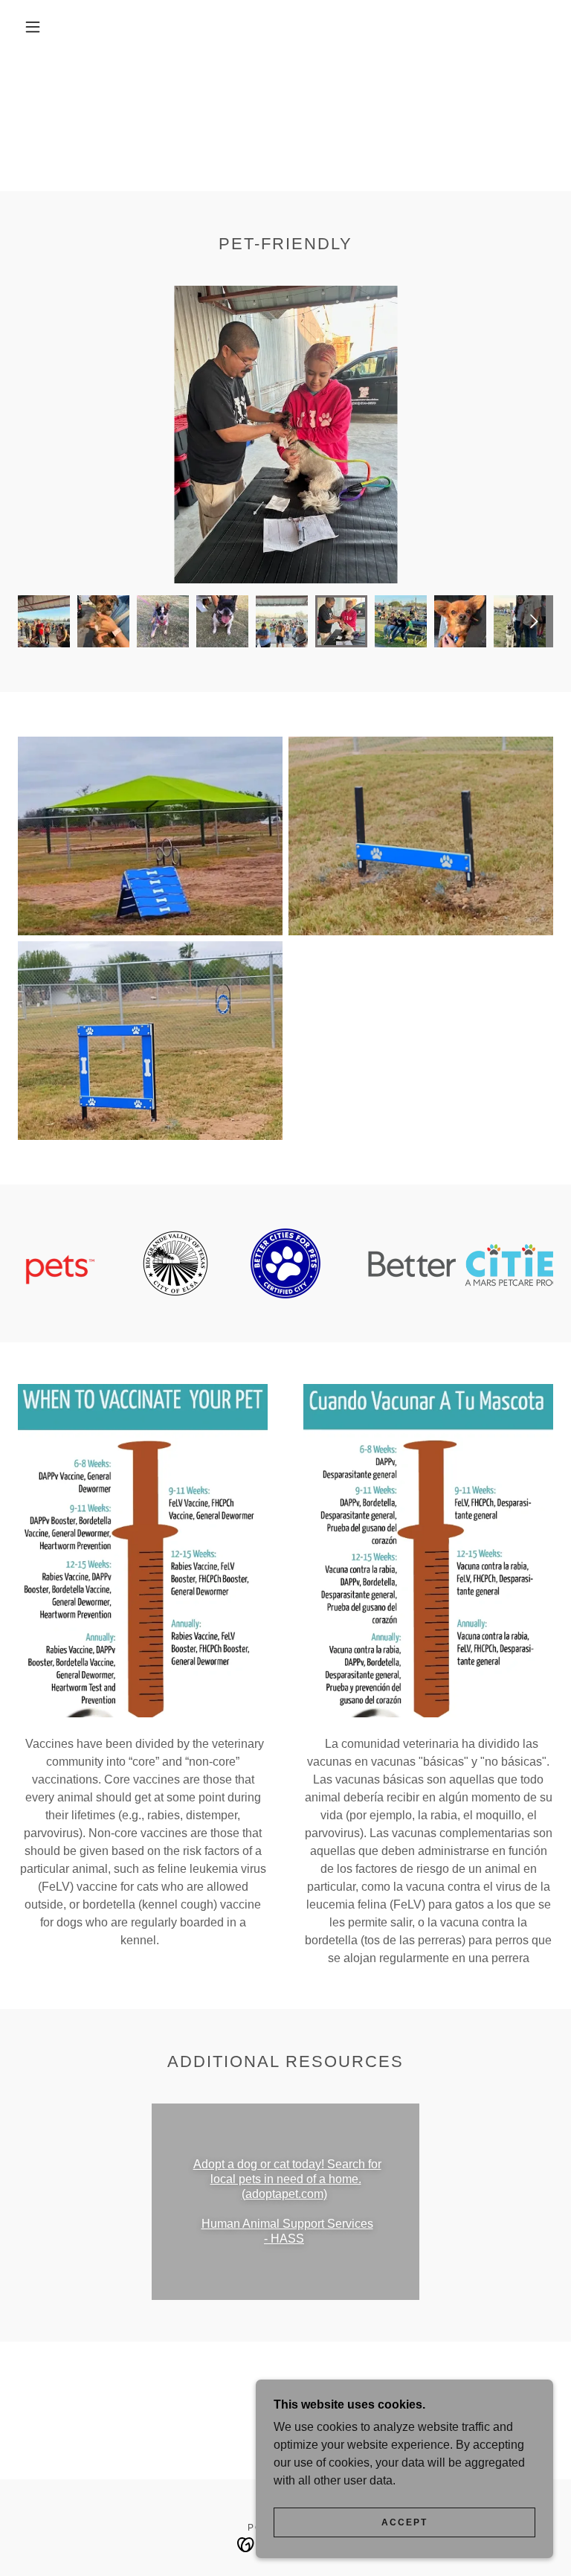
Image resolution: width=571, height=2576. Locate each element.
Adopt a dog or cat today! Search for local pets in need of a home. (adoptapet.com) (287, 2179)
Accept (404, 2522)
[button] (33, 27)
